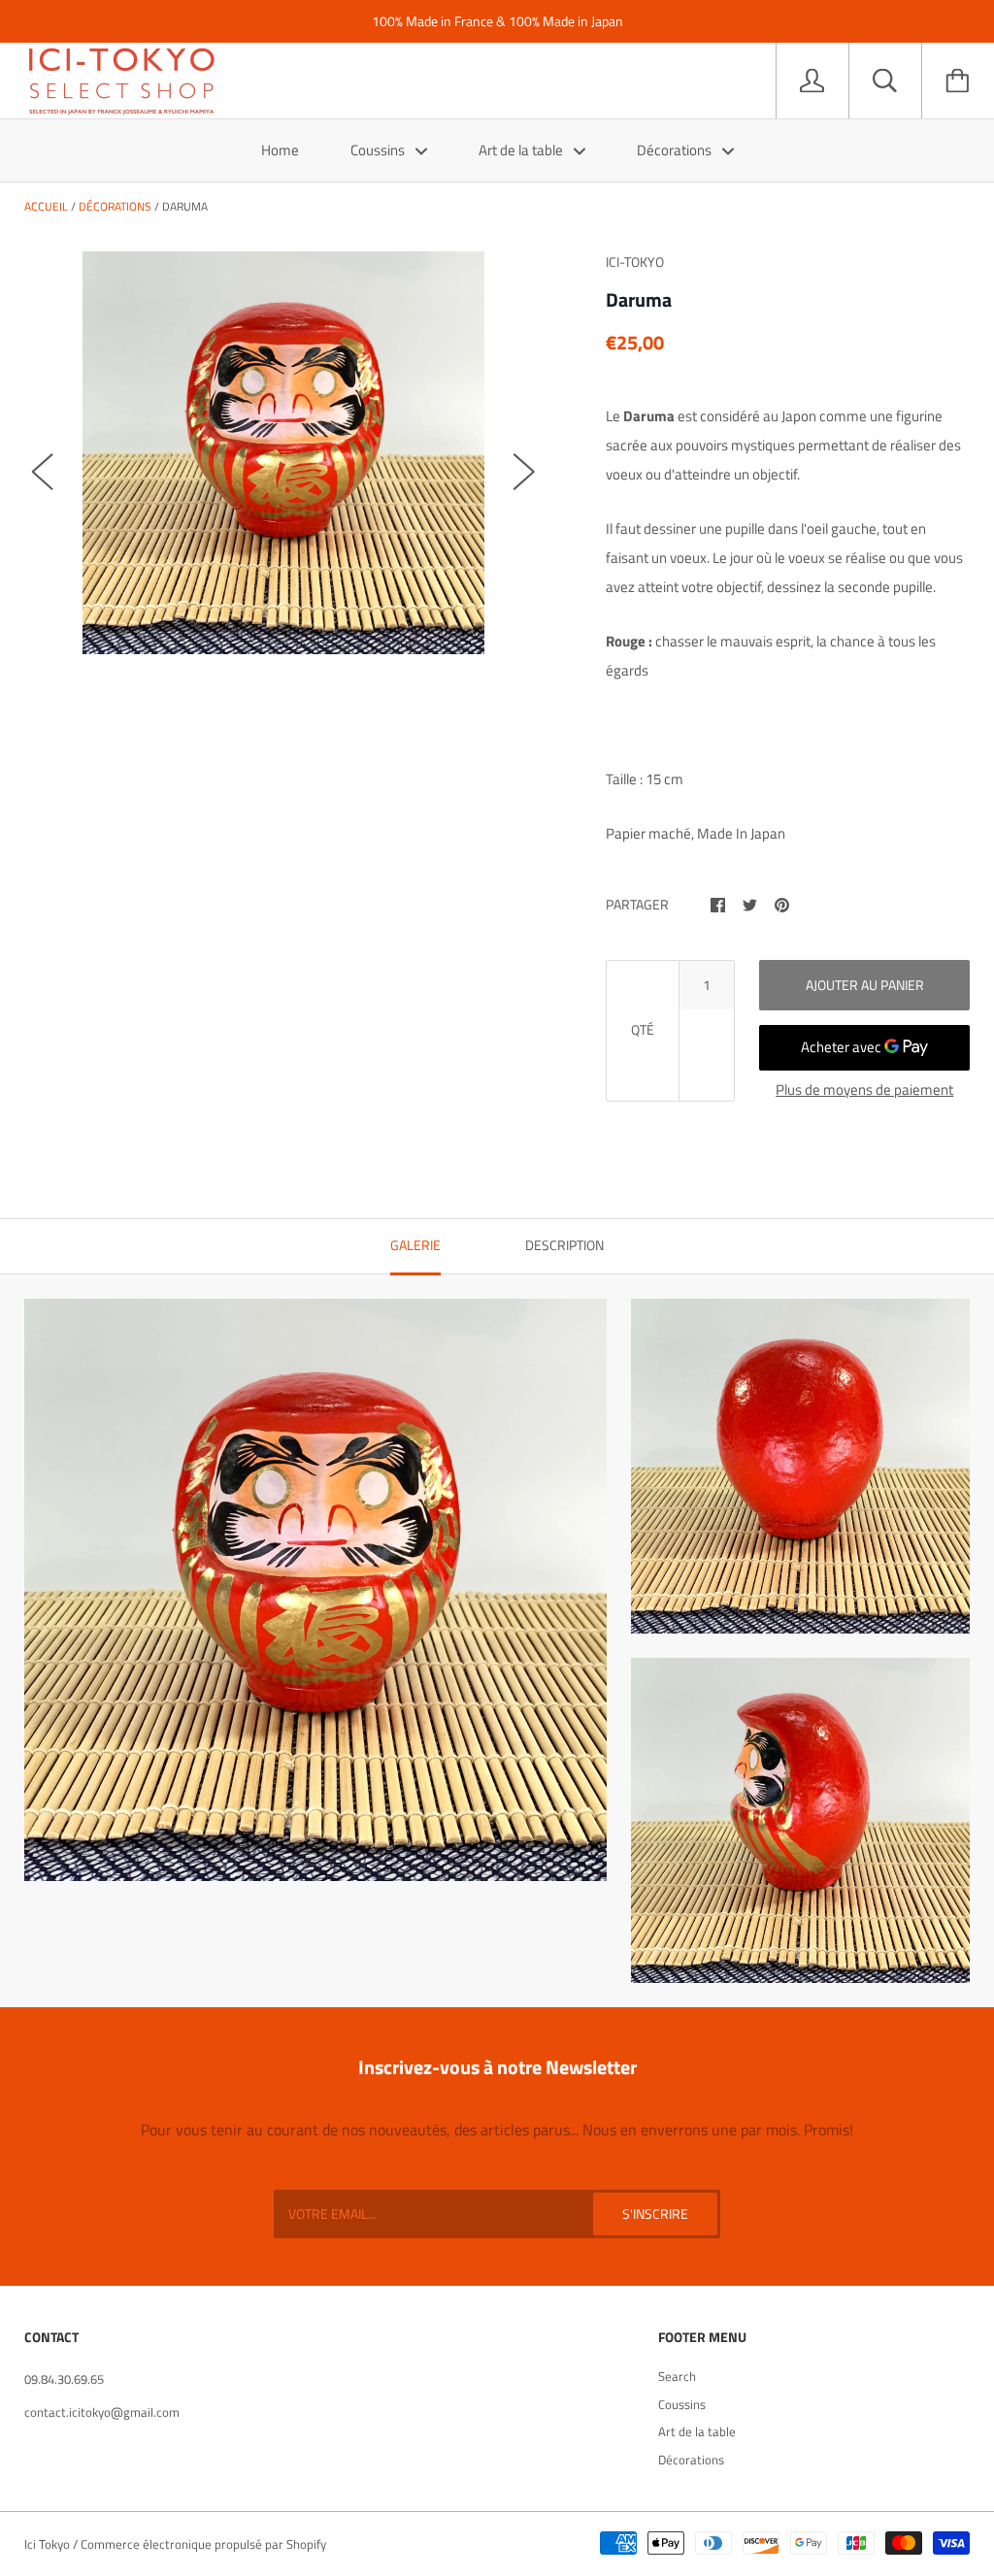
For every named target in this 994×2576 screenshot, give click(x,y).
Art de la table (522, 150)
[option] (284, 453)
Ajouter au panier (865, 985)
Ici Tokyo (47, 2544)
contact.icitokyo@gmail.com (102, 2412)
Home (280, 150)
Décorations (676, 150)
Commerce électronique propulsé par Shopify (203, 2544)
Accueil (46, 206)
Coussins (379, 150)
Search (677, 2376)
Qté (643, 1029)
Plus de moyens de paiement (864, 1090)
